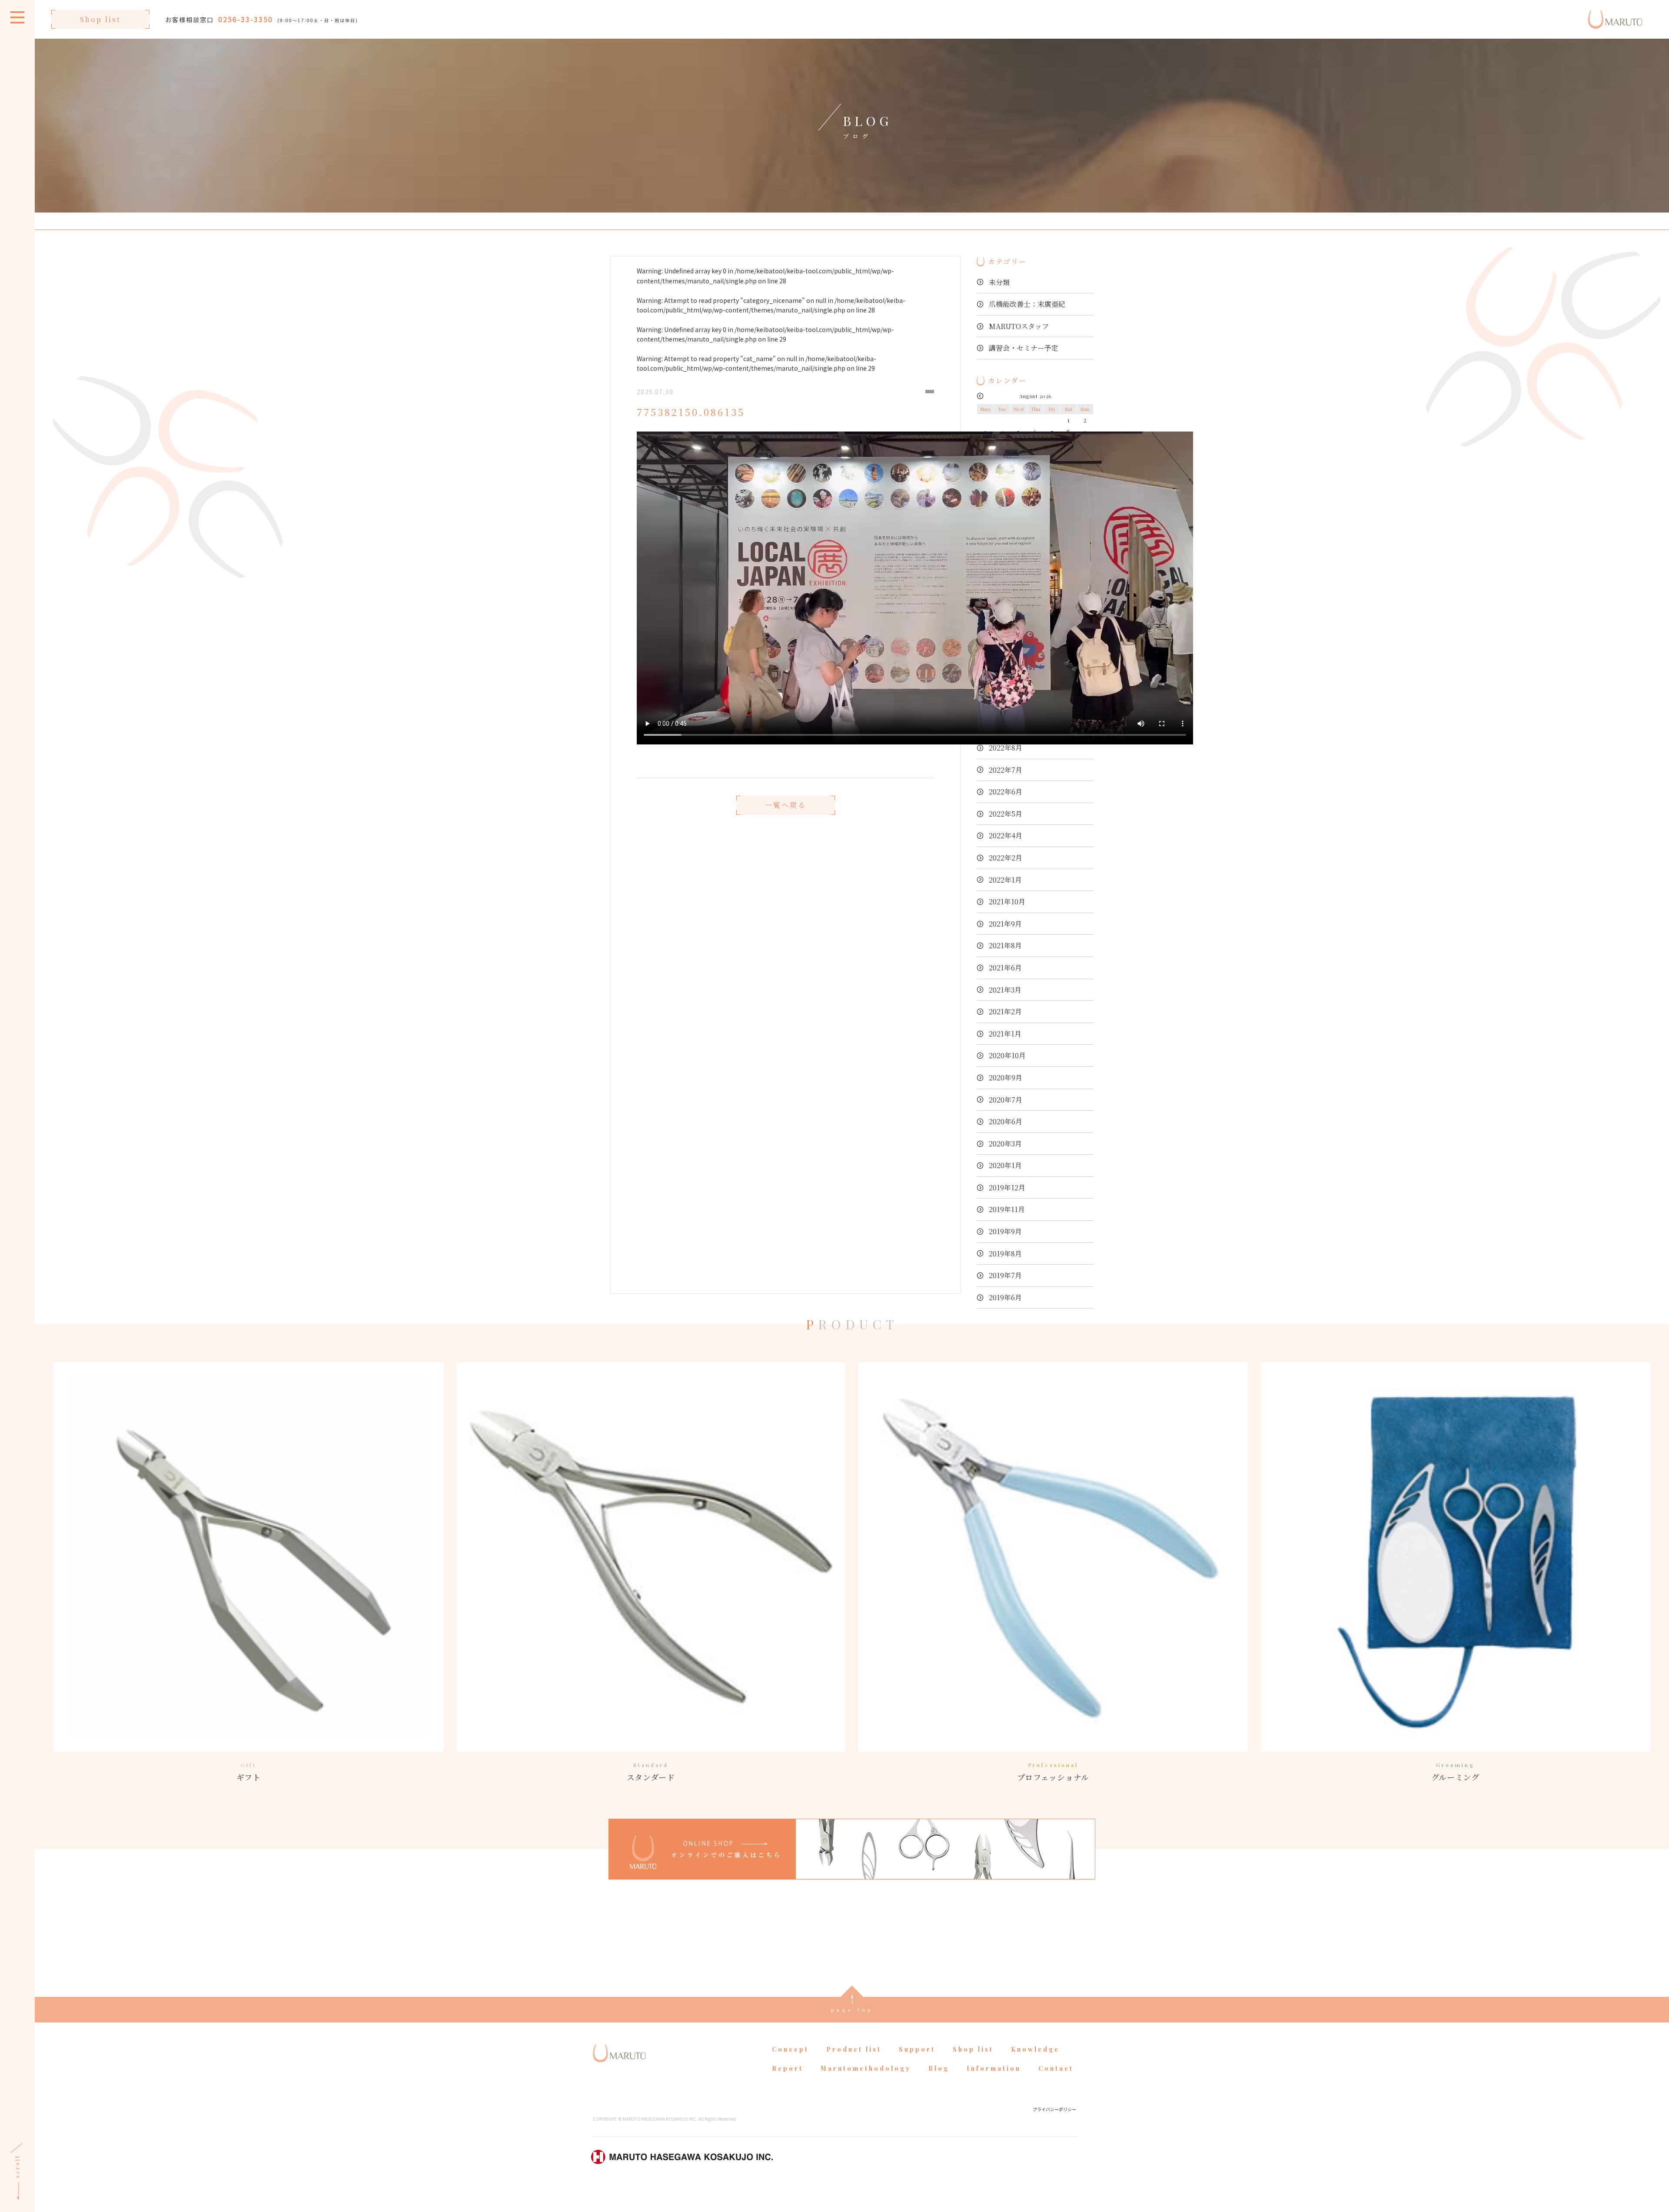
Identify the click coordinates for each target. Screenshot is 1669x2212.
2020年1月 (1005, 1165)
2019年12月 (1007, 1187)
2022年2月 (1006, 858)
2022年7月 (1006, 770)
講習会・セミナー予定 (1024, 348)
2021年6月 (1005, 968)
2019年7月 (1005, 1275)
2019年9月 (1005, 1231)
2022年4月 (1006, 835)
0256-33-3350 (246, 19)
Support (917, 2049)
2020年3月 (1005, 1144)
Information (994, 2068)
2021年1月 (1005, 1034)
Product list (854, 2049)
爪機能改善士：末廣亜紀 (1027, 304)
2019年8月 (1005, 1254)
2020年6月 (1006, 1121)
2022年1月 (1005, 880)
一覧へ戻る (786, 805)
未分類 (999, 282)
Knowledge (1035, 2049)
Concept (790, 2049)
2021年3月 (1005, 990)
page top (852, 2009)
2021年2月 (1005, 1011)
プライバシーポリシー (1054, 2109)
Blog (939, 2068)
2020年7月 (1006, 1100)
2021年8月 (1005, 945)
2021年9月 (1005, 924)
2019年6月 (1005, 1297)
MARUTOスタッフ (1019, 326)
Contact (1056, 2068)
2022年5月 (1006, 814)
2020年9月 (1006, 1078)
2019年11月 (1007, 1209)
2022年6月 (1006, 792)
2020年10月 (1007, 1055)
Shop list (100, 19)
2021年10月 (1007, 902)
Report (788, 2068)
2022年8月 (1006, 748)
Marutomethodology (866, 2068)
